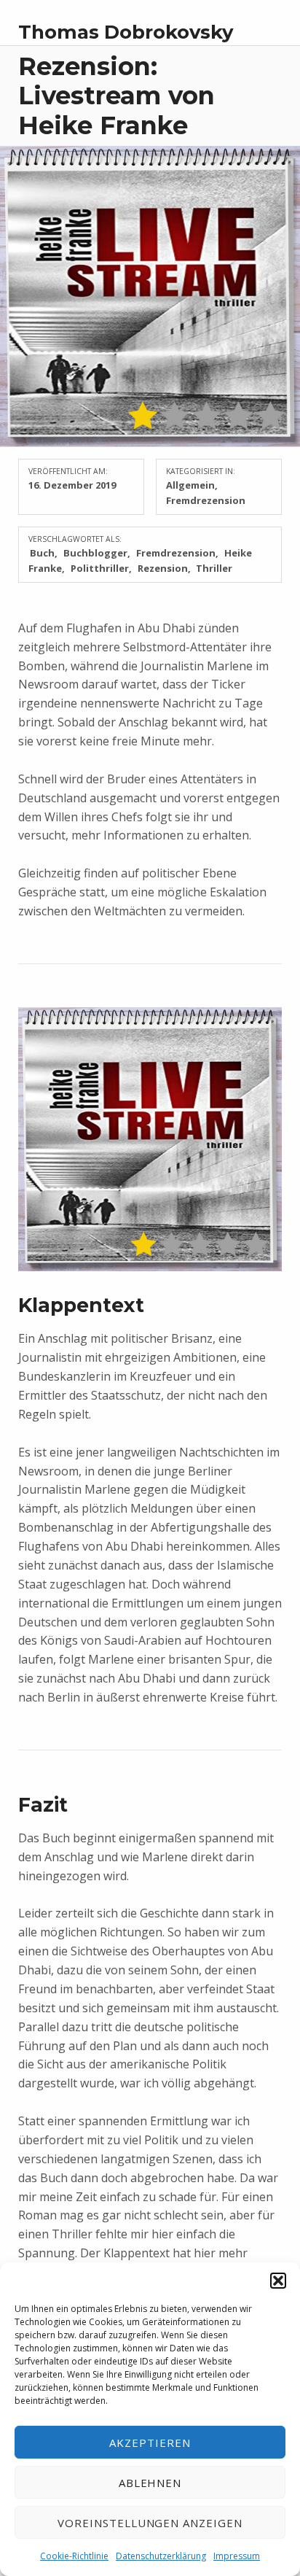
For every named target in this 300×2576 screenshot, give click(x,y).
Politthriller (100, 568)
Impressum (237, 2556)
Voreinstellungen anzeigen (150, 2523)
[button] (278, 2281)
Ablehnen (150, 2483)
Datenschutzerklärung (161, 2556)
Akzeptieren (150, 2443)
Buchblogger (95, 553)
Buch (42, 553)
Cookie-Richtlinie (74, 2556)
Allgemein (190, 485)
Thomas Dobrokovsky (126, 32)
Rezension (163, 568)
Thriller (214, 568)
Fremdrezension (206, 500)
